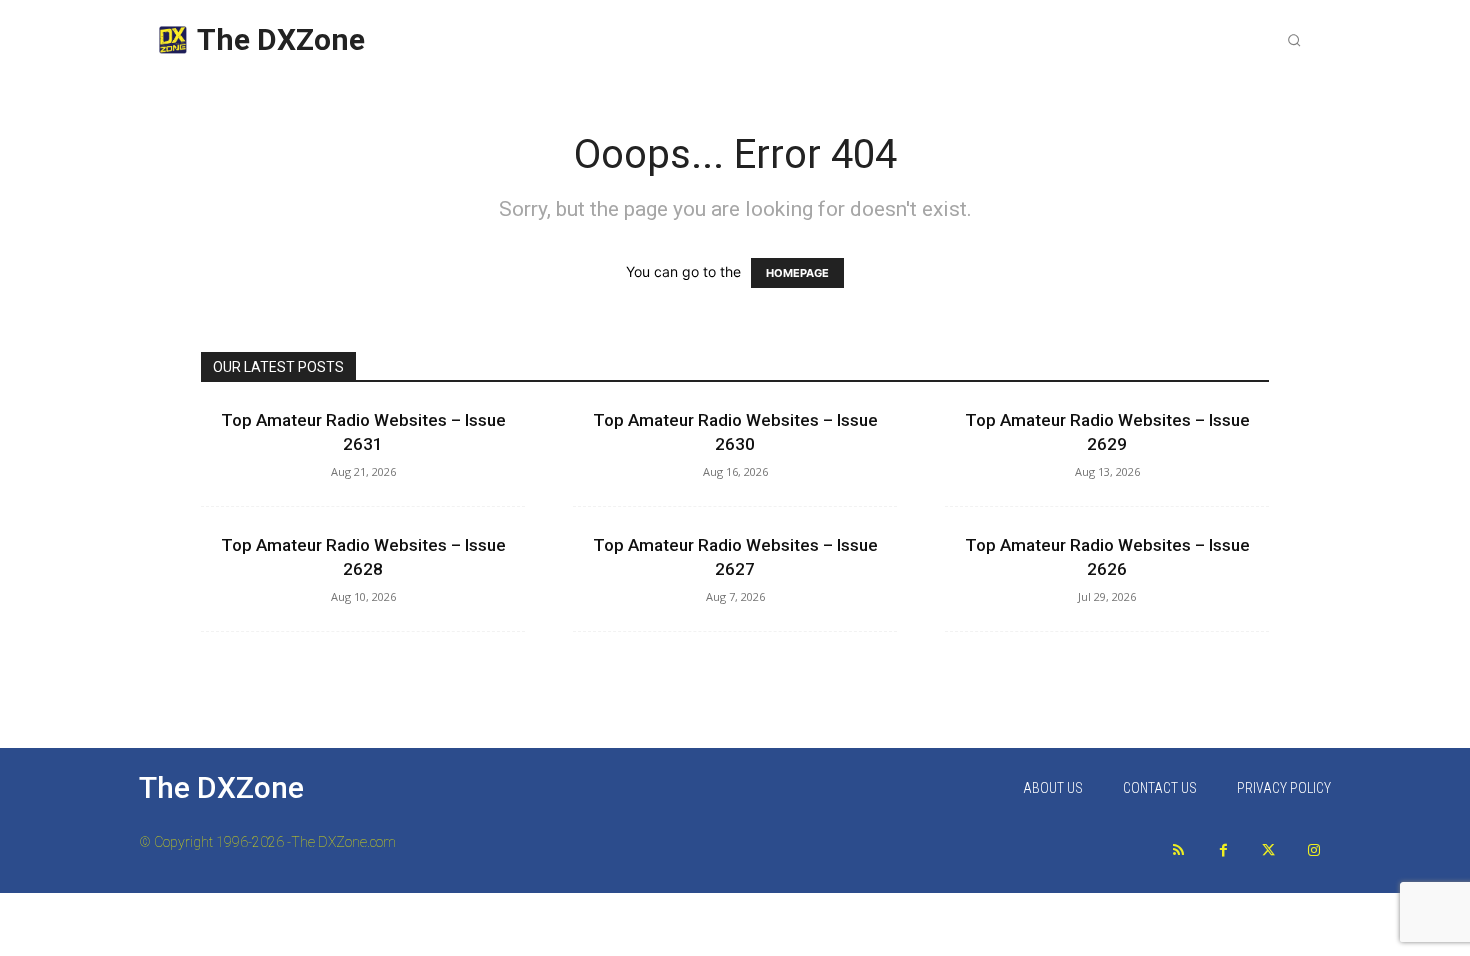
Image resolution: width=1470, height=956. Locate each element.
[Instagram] (1313, 850)
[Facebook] (1223, 850)
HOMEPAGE (797, 273)
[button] (1294, 40)
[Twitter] (1268, 850)
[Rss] (1178, 850)
